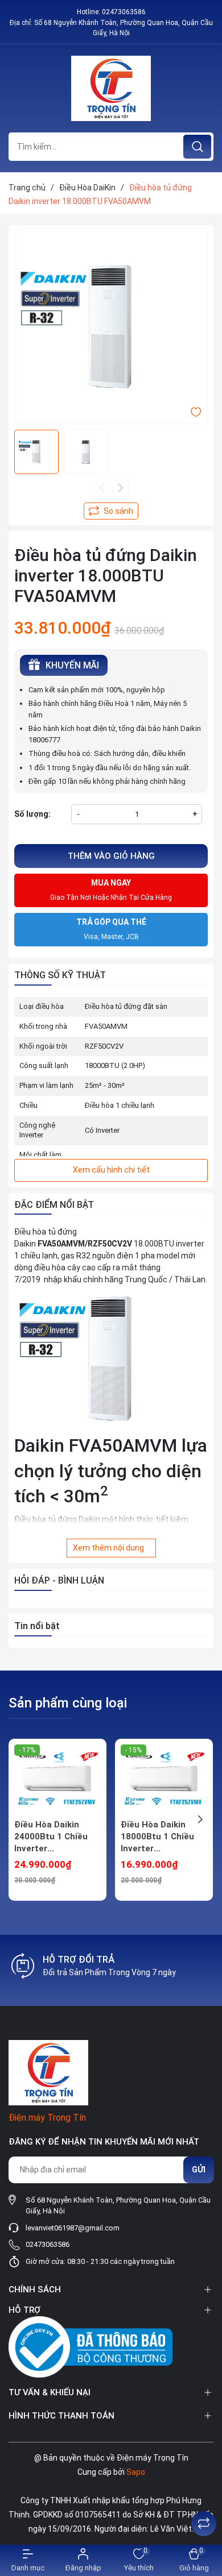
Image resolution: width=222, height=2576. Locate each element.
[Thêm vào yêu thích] (196, 412)
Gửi (199, 2170)
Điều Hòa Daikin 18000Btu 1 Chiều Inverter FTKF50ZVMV (157, 1837)
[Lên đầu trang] (204, 2495)
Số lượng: (32, 814)
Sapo (136, 2472)
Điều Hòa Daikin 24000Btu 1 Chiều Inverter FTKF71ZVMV (51, 1837)
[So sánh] (204, 2524)
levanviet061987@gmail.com (73, 2228)
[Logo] (111, 88)
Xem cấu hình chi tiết (111, 1170)
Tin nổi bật (37, 1626)
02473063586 (124, 12)
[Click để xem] (111, 327)
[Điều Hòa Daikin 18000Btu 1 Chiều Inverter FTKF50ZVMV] (164, 1779)
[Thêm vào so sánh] (111, 511)
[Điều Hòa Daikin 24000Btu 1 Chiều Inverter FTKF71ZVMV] (57, 1779)
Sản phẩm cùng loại (68, 1703)
